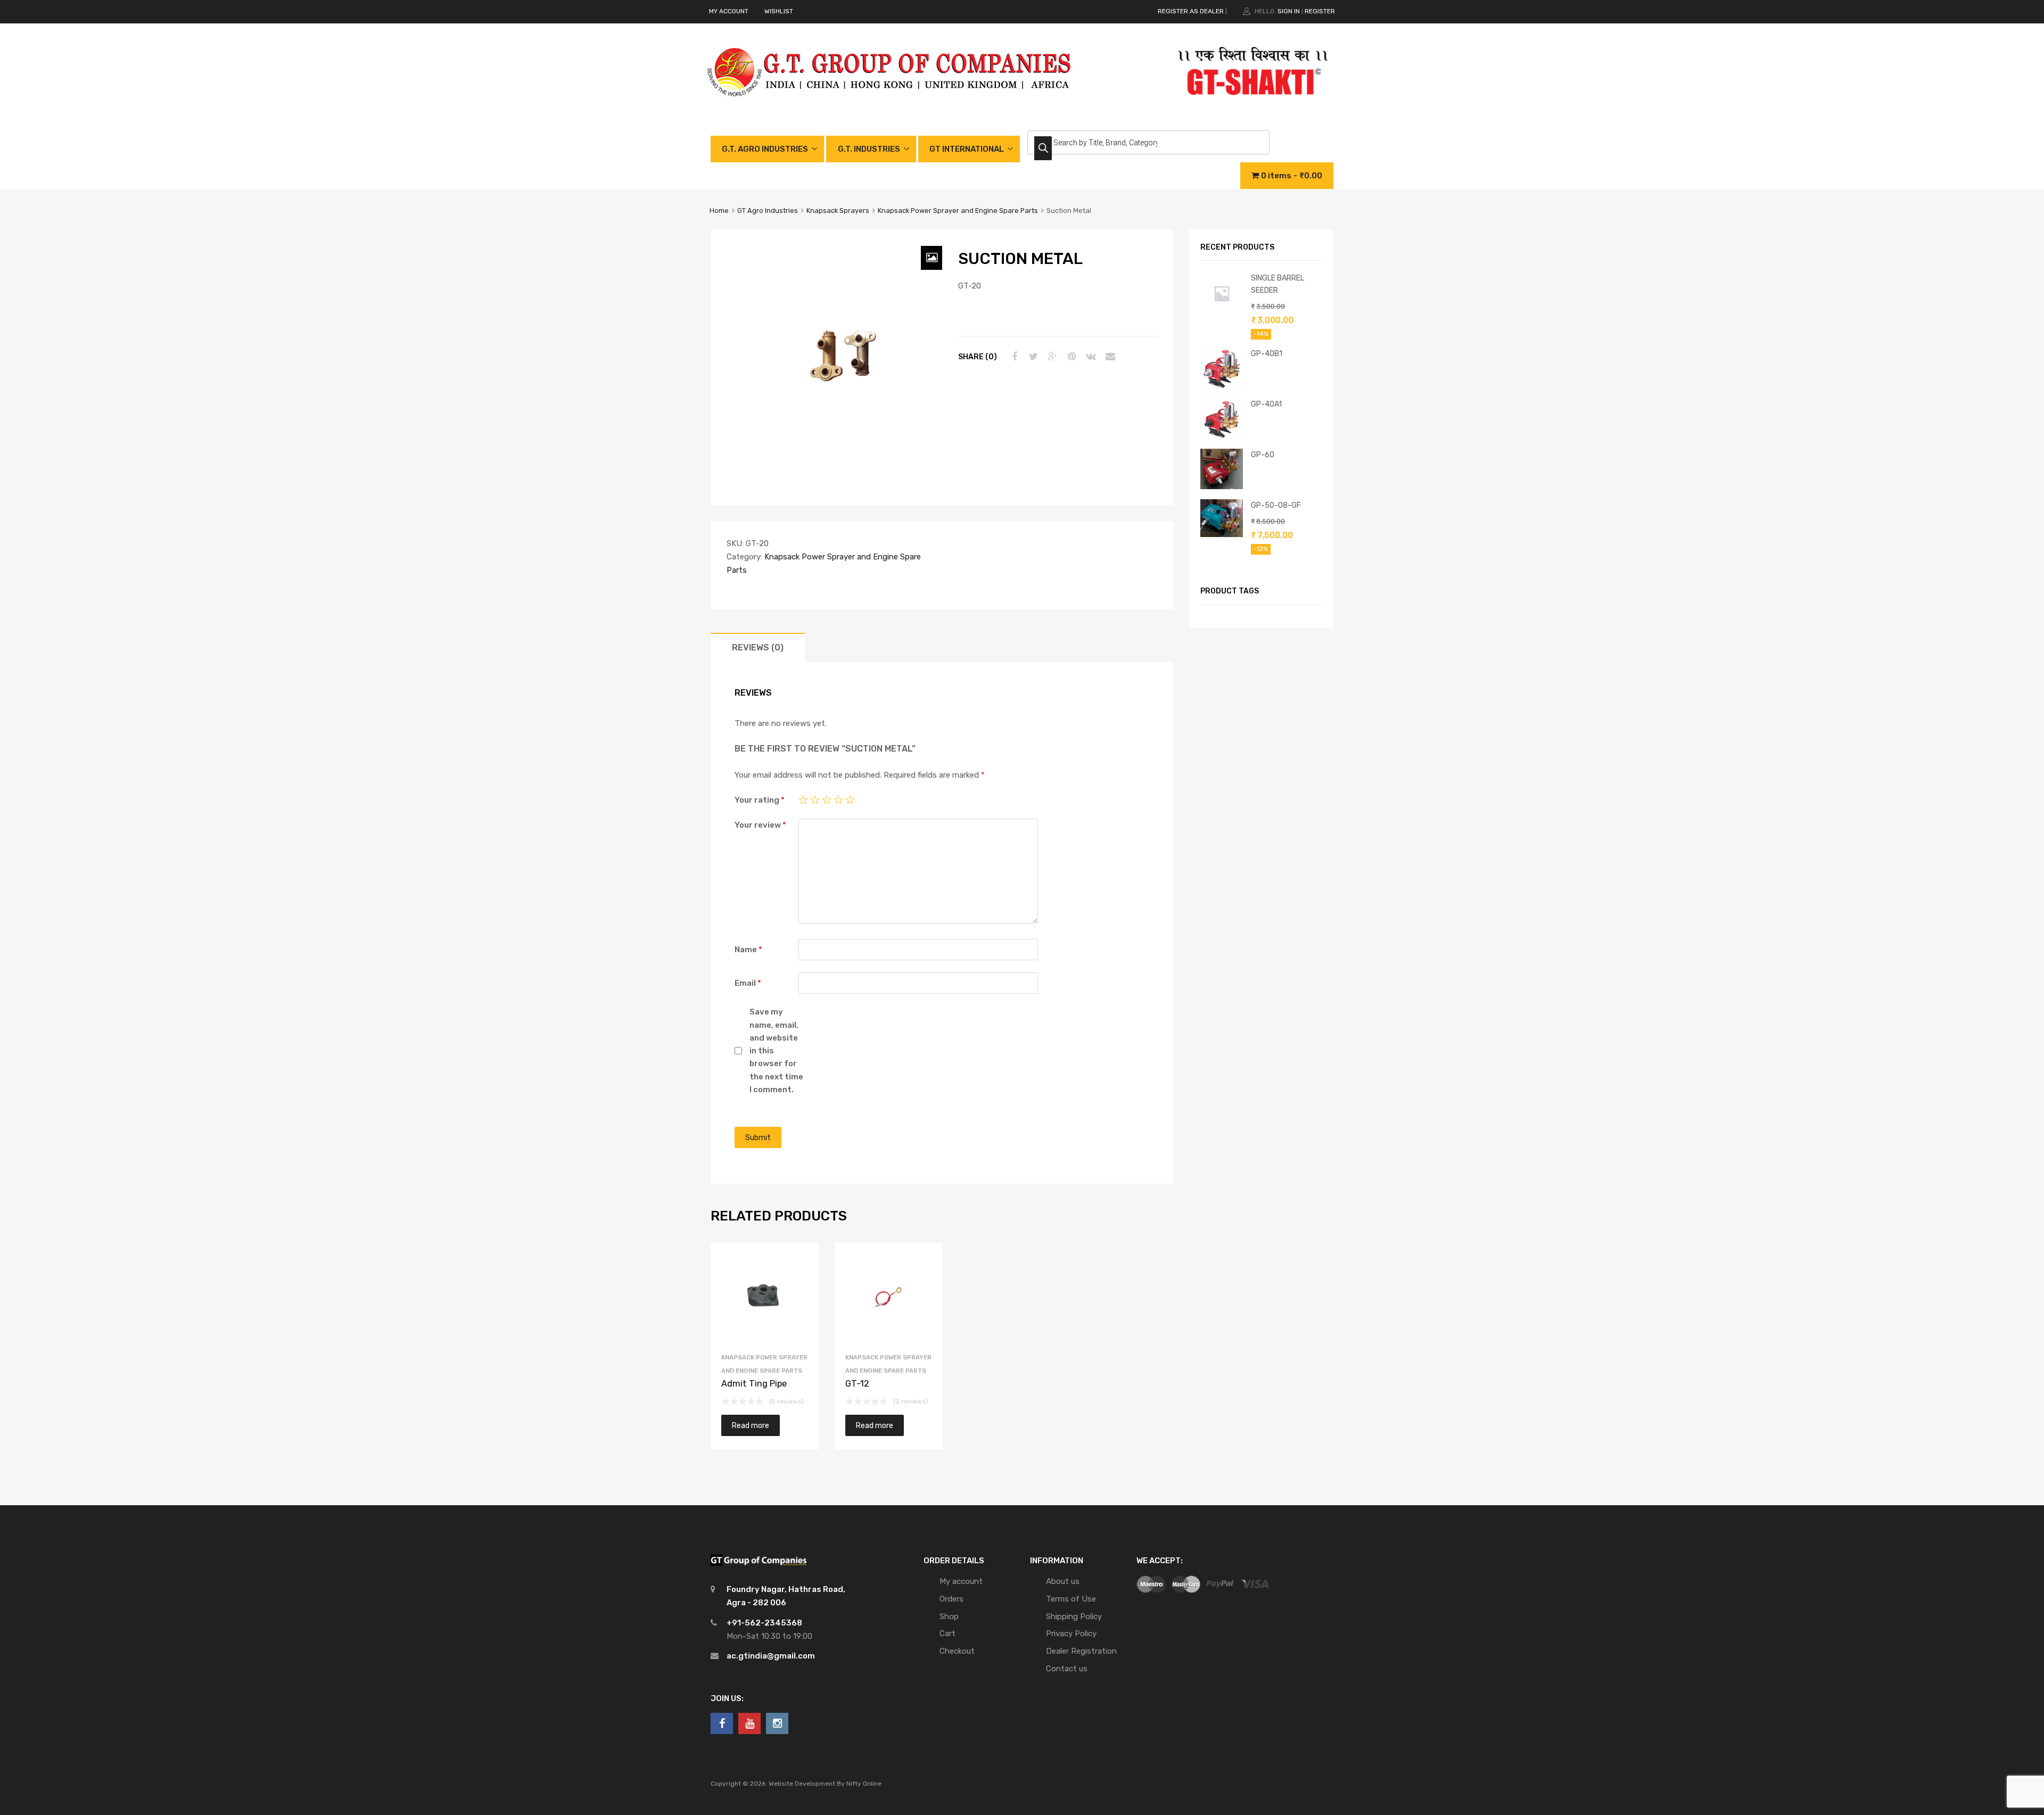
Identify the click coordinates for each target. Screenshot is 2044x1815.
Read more (751, 1425)
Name (748, 950)
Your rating (760, 800)
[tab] (758, 647)
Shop (949, 1616)
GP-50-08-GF (1276, 505)
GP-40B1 (1267, 353)
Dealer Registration (1081, 1651)
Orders (951, 1599)
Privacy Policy (1071, 1633)
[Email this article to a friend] (1109, 357)
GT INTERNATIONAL (967, 149)
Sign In (1289, 11)
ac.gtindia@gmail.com (771, 1656)
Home (719, 211)
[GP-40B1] (1222, 387)
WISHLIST (779, 11)
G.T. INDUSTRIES (869, 149)
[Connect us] (722, 1723)
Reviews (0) (758, 647)
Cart (947, 1633)
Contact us (1067, 1669)
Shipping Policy (1074, 1616)
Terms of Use (1071, 1599)
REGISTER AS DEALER (1191, 11)
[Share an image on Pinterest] (1070, 357)
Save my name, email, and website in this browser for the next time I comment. (776, 1051)
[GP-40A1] (1222, 438)
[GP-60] (1222, 486)
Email (748, 983)
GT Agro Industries (768, 211)
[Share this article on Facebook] (1013, 357)
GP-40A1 (1266, 404)
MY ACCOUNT (729, 11)
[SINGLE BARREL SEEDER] (1222, 312)
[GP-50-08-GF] (1222, 534)
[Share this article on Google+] (1051, 357)
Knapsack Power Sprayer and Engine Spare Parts (958, 211)
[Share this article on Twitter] (1032, 357)
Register (1320, 11)
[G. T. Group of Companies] (890, 108)
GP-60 (1263, 455)
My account (961, 1581)
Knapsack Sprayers (838, 211)
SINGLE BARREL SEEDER (1278, 284)
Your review (760, 825)
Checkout (957, 1651)
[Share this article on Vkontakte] (1090, 357)
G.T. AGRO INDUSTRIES (765, 149)
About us (1063, 1581)
